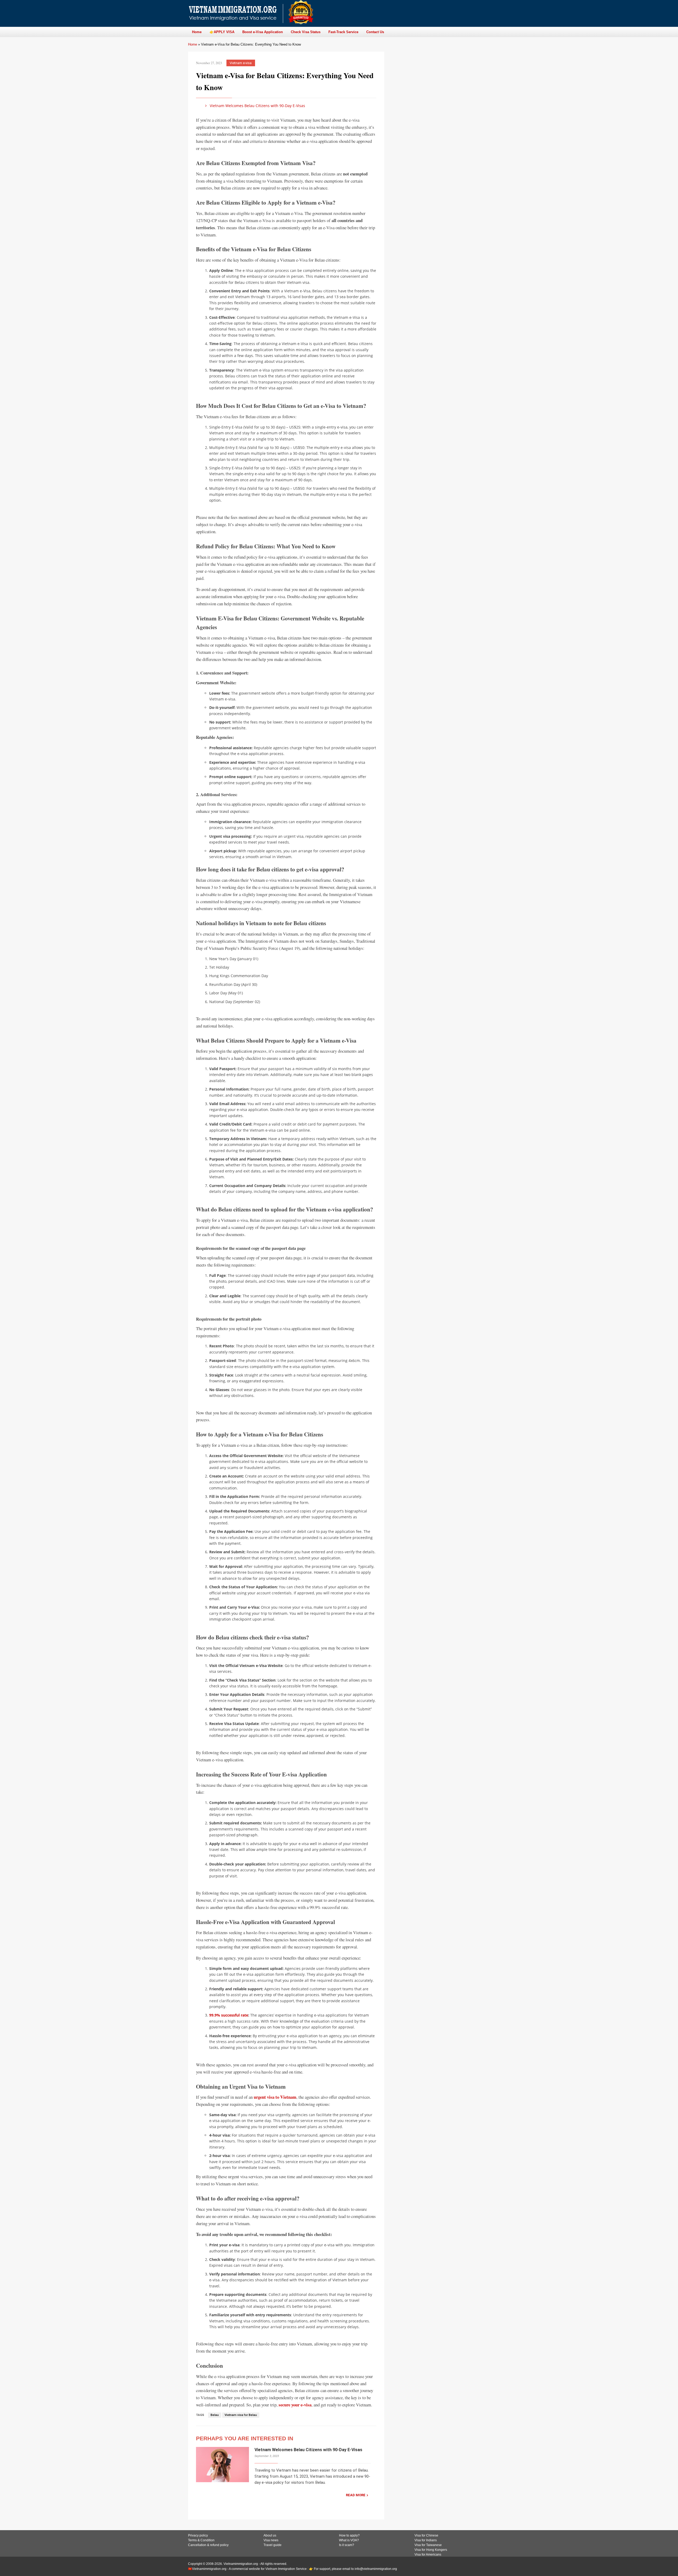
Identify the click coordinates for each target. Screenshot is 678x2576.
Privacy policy (198, 2535)
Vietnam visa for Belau (241, 2415)
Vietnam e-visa (241, 63)
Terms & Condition (201, 2540)
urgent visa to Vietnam (275, 2097)
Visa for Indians (426, 2540)
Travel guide (273, 2545)
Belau (215, 2415)
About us (270, 2535)
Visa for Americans (428, 2555)
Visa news (271, 2540)
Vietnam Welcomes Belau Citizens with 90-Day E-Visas (257, 106)
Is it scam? (347, 2545)
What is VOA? (349, 2540)
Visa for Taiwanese (428, 2545)
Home (193, 44)
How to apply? (349, 2535)
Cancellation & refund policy (208, 2545)
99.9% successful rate (229, 2015)
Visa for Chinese (426, 2535)
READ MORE (356, 2495)
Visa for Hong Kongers (431, 2550)
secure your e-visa (295, 2405)
